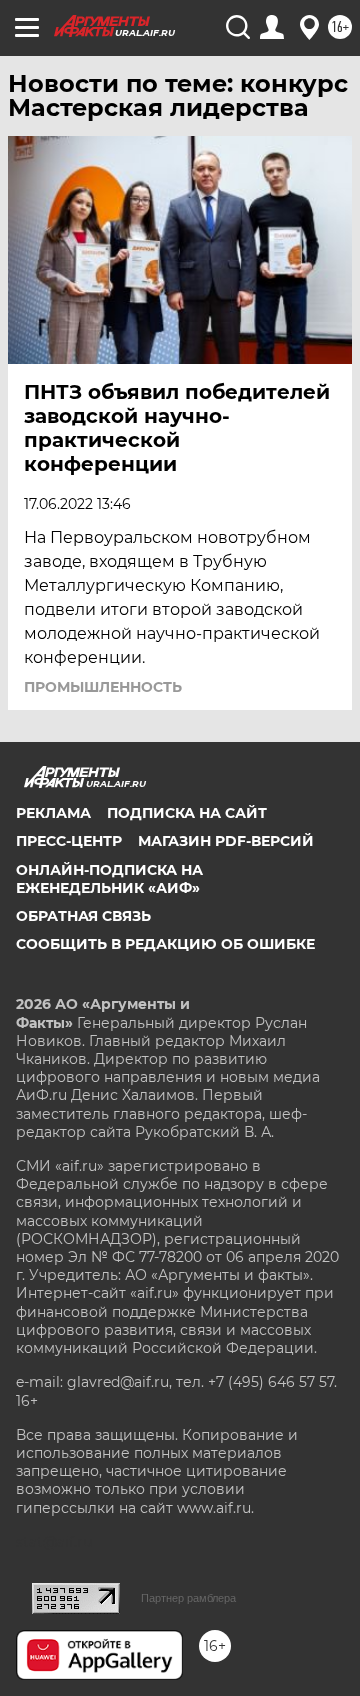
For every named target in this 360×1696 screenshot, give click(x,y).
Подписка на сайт (187, 813)
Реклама (53, 813)
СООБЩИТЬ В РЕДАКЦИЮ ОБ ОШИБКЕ (165, 944)
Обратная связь (83, 916)
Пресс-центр (69, 841)
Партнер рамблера (188, 1598)
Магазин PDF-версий (226, 841)
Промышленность (103, 687)
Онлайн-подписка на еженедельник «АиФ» (109, 879)
